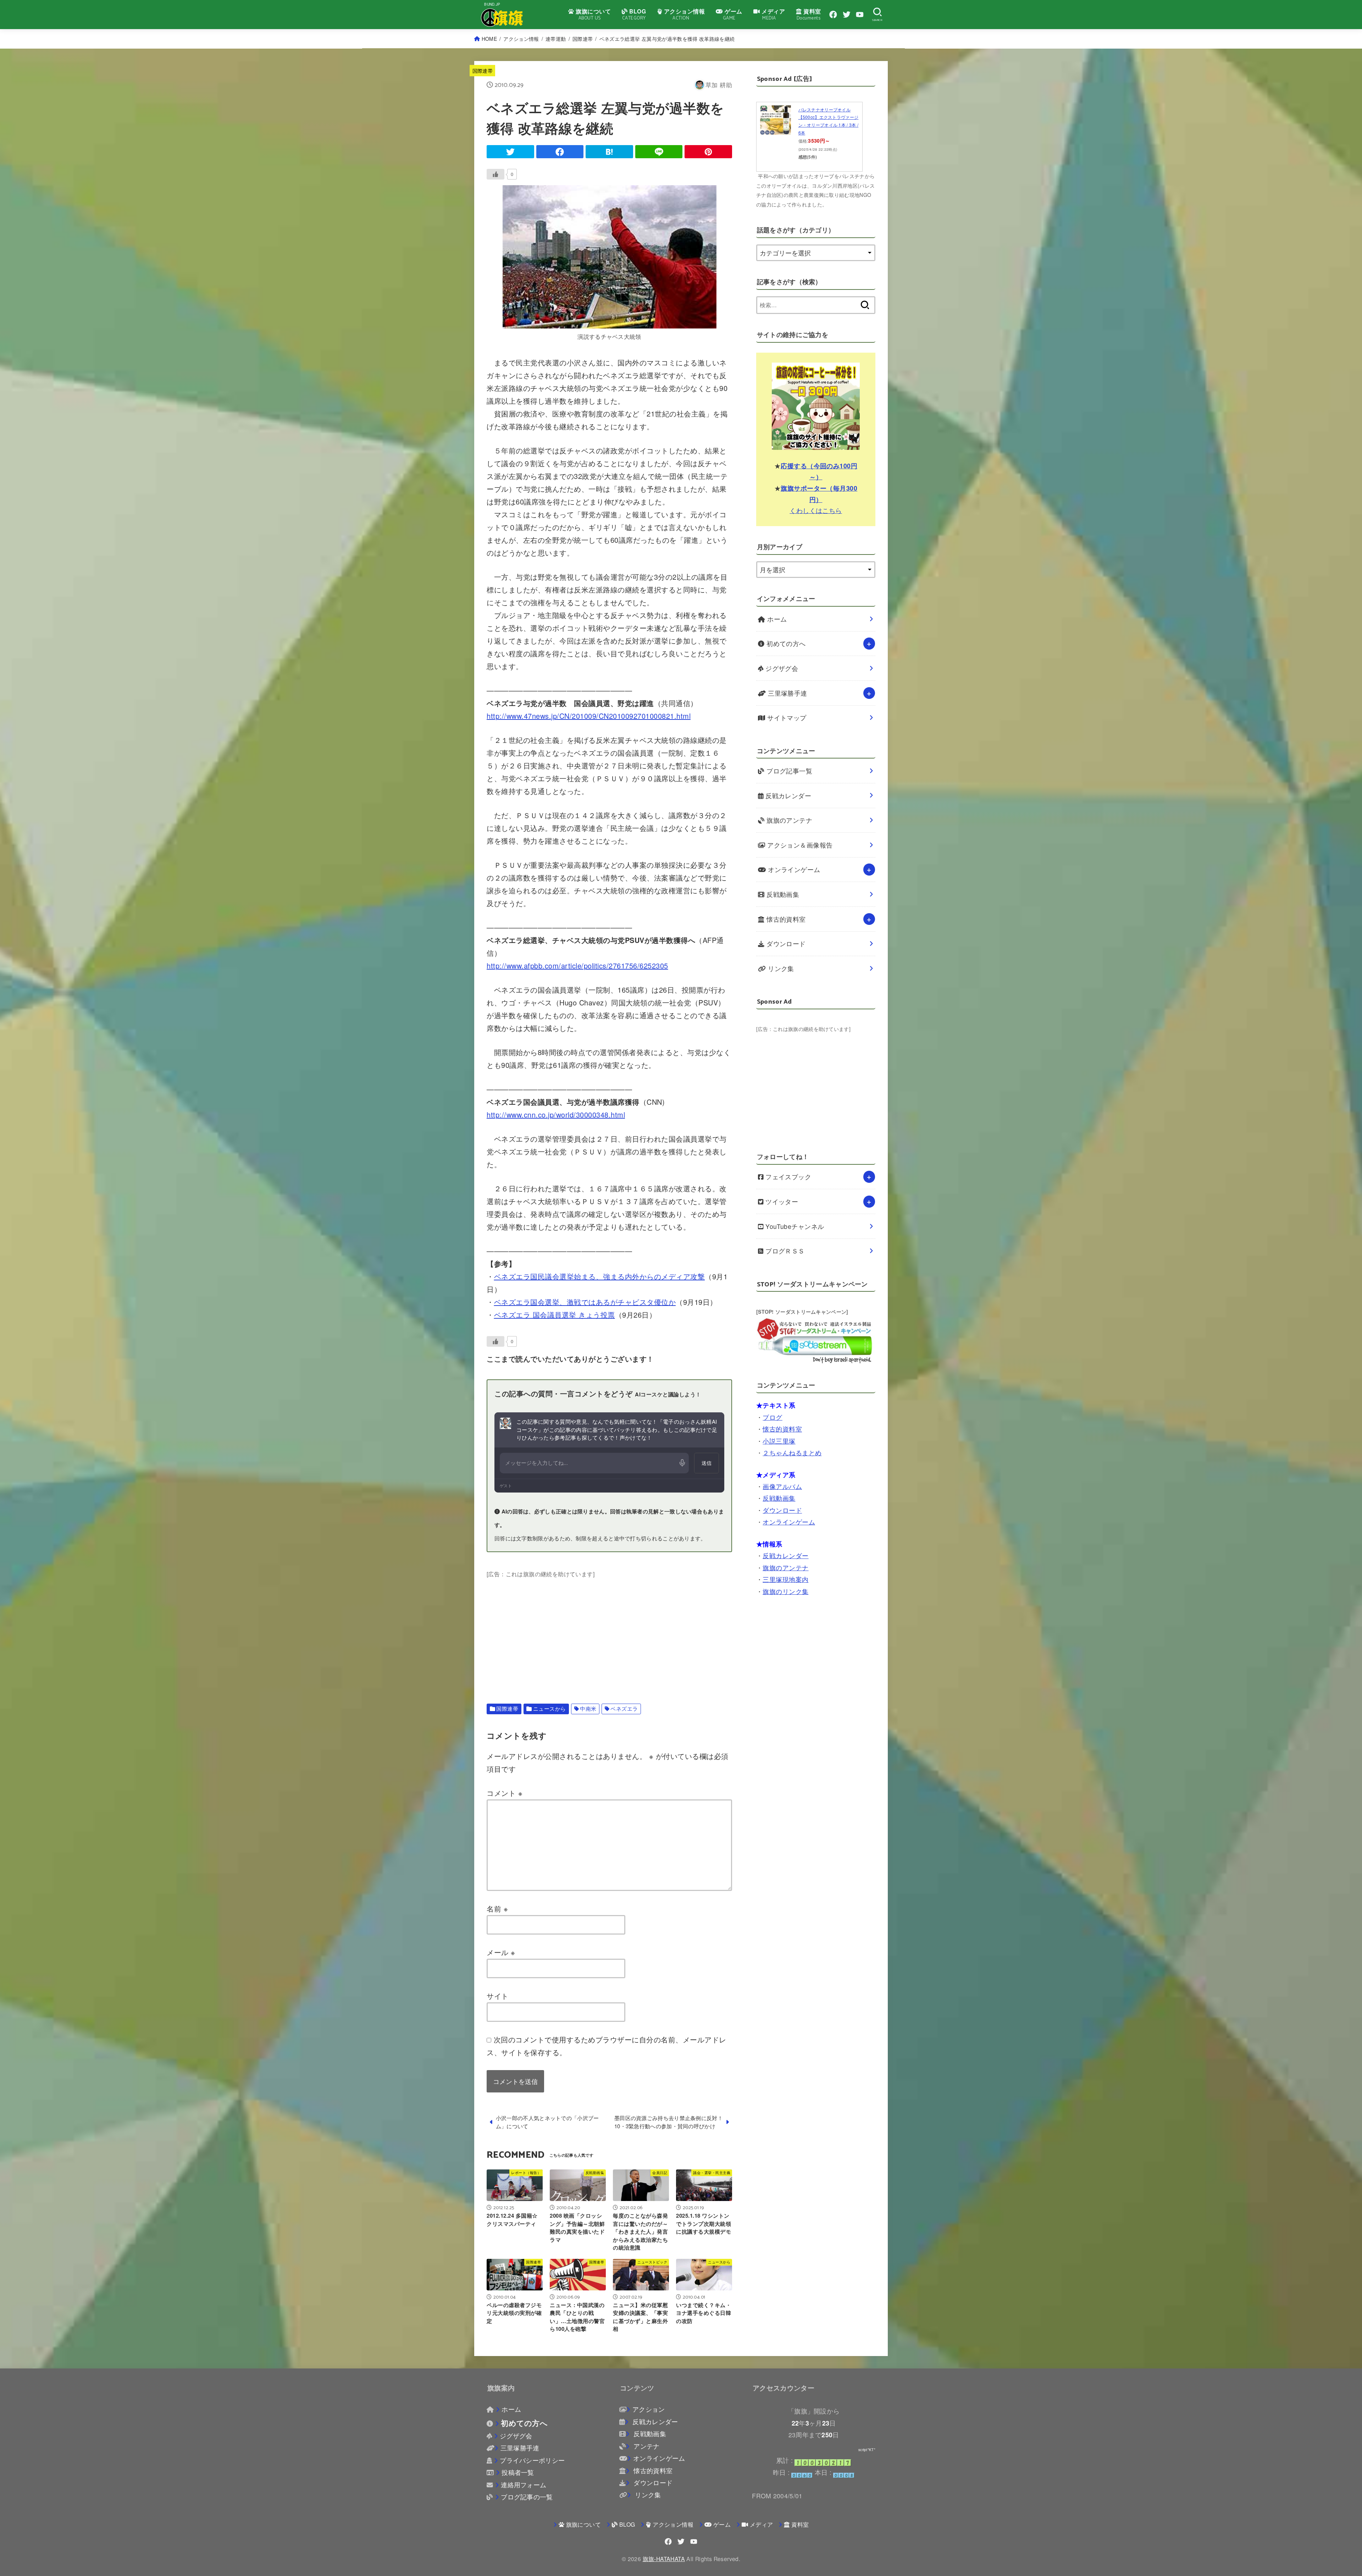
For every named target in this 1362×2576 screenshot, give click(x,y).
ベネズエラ (624, 1708)
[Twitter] (847, 15)
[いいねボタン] (495, 174)
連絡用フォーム (524, 2485)
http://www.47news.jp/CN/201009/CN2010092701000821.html (589, 716)
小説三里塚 (779, 1441)
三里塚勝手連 (787, 693)
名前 (497, 1908)
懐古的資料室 (785, 919)
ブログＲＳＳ (784, 1251)
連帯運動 (556, 39)
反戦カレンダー (788, 796)
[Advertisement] (609, 1629)
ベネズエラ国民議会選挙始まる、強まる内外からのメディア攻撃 (600, 1276)
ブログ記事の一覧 (527, 2497)
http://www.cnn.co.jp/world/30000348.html (556, 1115)
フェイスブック (788, 1177)
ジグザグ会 (781, 668)
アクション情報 (521, 39)
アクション (649, 2409)
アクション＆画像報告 (799, 845)
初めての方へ (785, 643)
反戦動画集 (782, 894)
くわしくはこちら (816, 510)
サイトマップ (786, 718)
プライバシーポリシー (532, 2460)
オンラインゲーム (793, 869)
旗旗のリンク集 (785, 1591)
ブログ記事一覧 (789, 771)
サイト (498, 1996)
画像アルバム (782, 1486)
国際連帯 (583, 39)
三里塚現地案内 (785, 1579)
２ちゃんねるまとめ (792, 1453)
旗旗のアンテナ (789, 820)
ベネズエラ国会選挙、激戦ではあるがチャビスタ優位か (585, 1302)
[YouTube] (860, 15)
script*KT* (867, 2450)
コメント (505, 1793)
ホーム (776, 619)
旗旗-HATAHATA (664, 2559)
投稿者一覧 (518, 2472)
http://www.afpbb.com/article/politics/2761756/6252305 (577, 966)
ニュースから (550, 1708)
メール (501, 1952)
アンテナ (646, 2446)
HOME (489, 39)
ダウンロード (785, 944)
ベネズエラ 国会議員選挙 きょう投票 (555, 1315)
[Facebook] (833, 15)
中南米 (588, 1708)
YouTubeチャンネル (794, 1226)
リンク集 (780, 968)
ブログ (772, 1417)
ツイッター (781, 1201)
